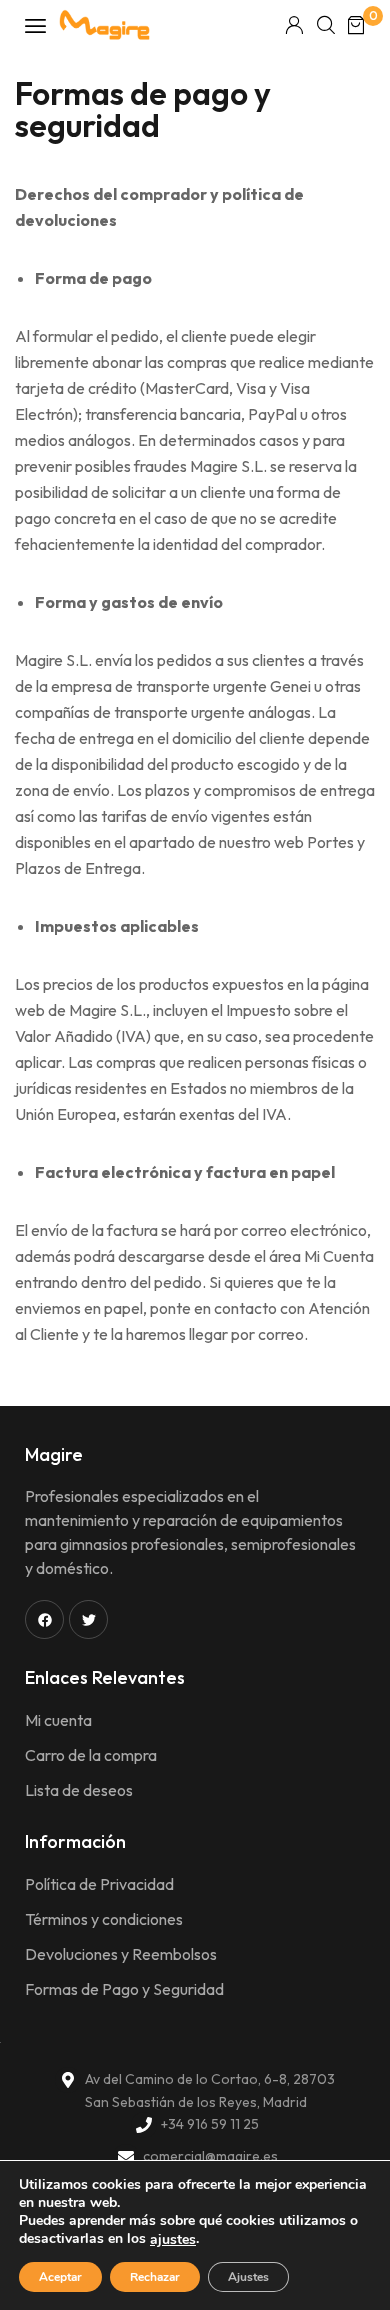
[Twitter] (88, 1619)
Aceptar (60, 2277)
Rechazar (155, 2277)
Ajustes (248, 2277)
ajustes (173, 2240)
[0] (356, 25)
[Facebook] (44, 1619)
